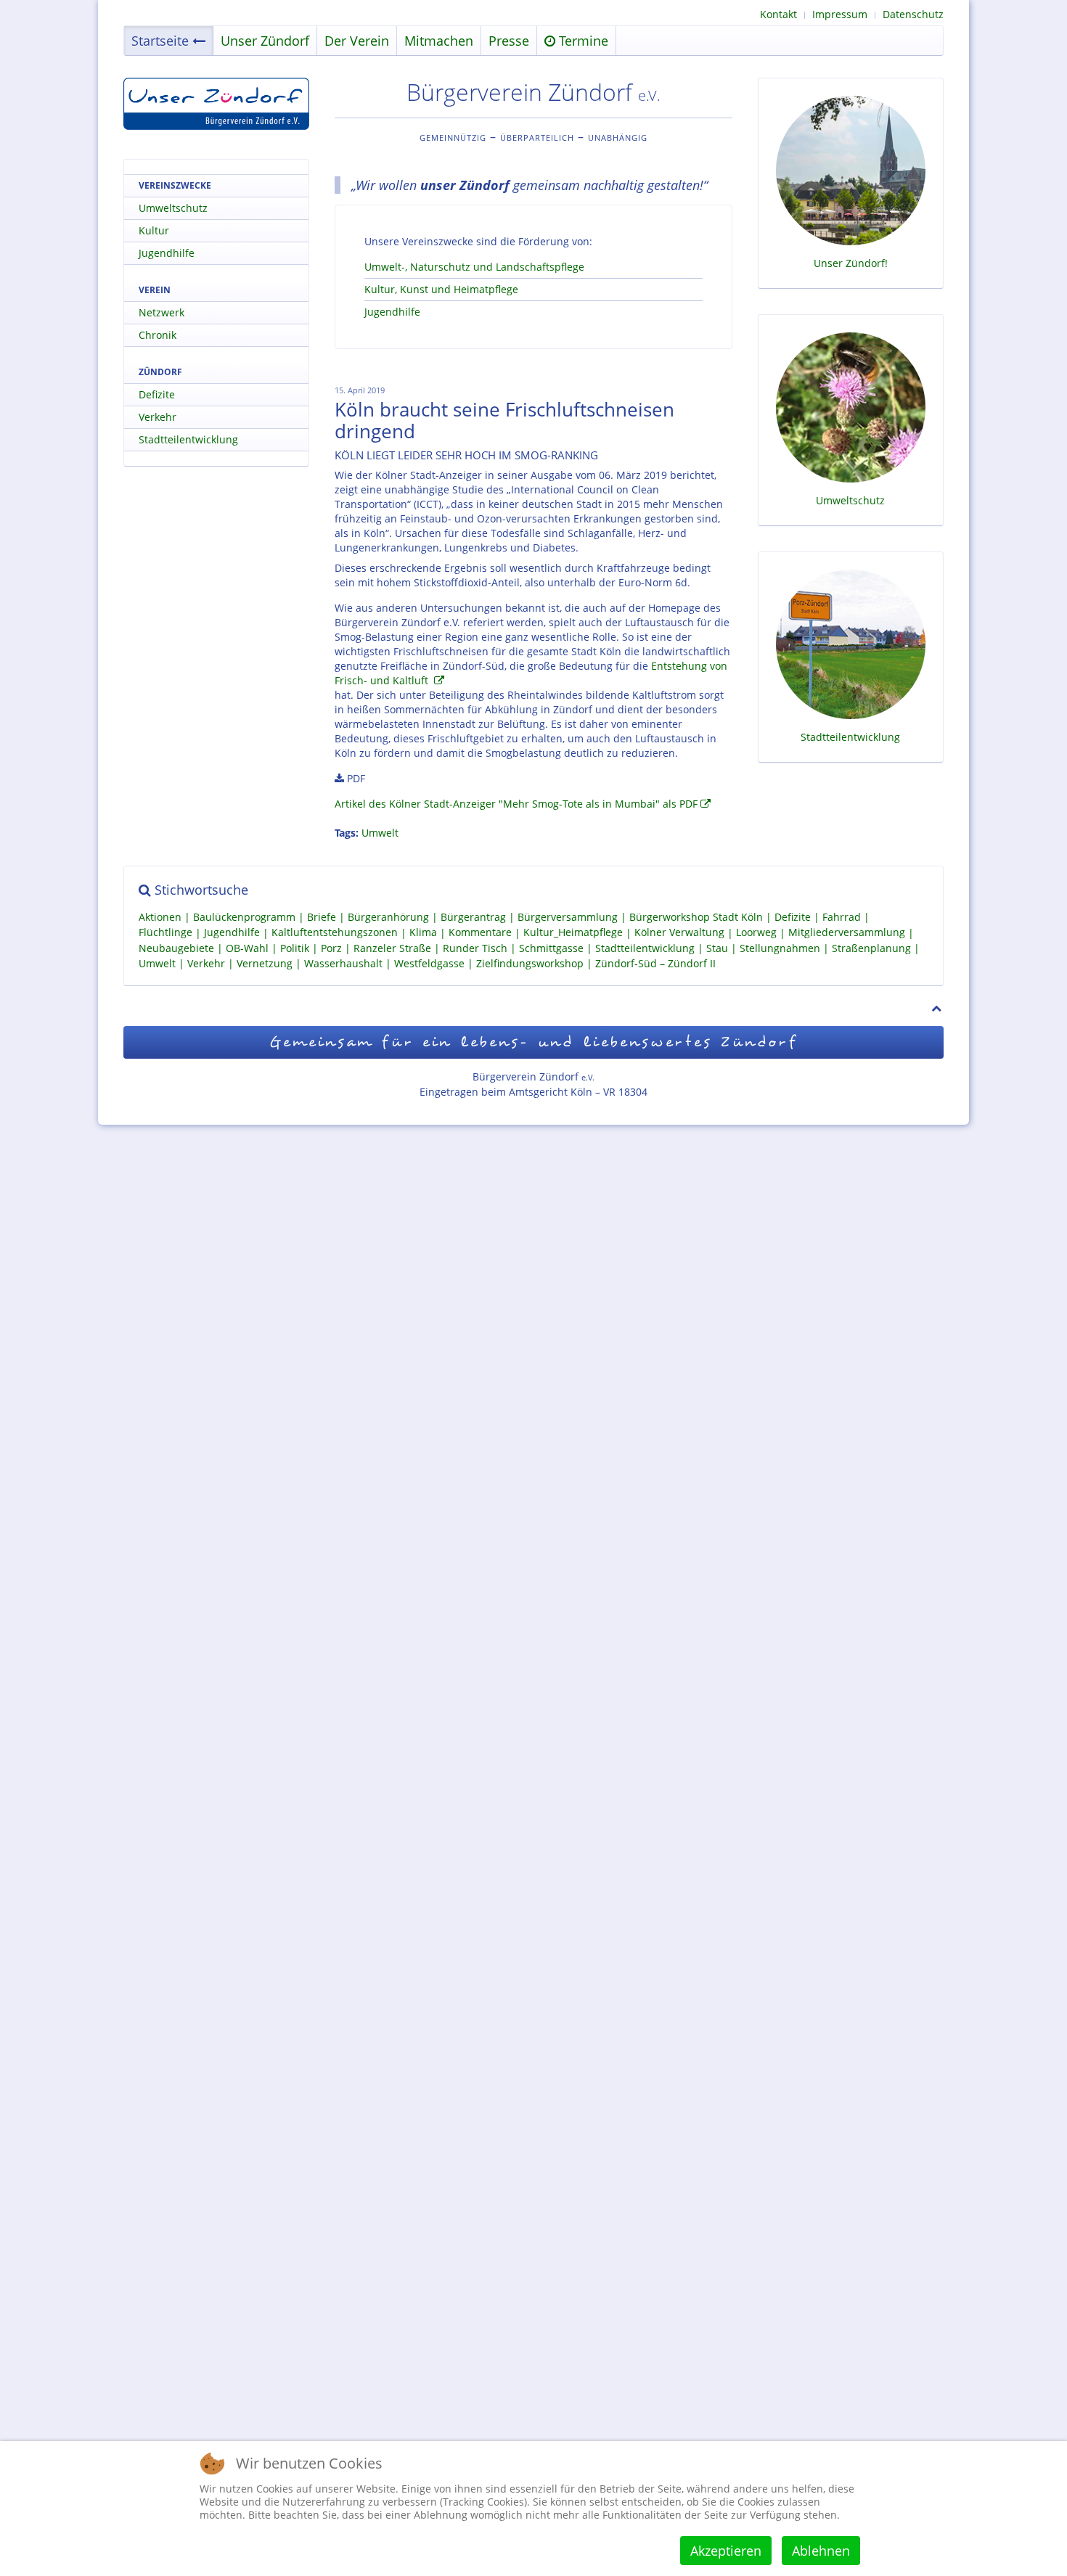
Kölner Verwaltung (679, 933)
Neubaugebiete (176, 948)
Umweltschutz (173, 208)
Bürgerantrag (473, 917)
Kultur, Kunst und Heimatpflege (441, 289)
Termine (582, 41)
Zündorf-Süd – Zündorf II (655, 963)
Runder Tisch (475, 948)
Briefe (322, 917)
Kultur (154, 230)
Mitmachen (439, 41)
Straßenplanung (871, 948)
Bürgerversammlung (568, 917)
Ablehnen (821, 2551)
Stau (717, 948)
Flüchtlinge (165, 933)
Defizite (157, 394)
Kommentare (480, 933)
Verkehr (158, 417)
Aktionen (160, 917)
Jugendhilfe (392, 312)
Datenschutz (913, 14)
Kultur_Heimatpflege (573, 933)
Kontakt (778, 14)
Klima (423, 933)
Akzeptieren (726, 2551)
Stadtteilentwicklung (188, 439)
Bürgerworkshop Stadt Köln (696, 917)
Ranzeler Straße (392, 948)
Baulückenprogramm (244, 917)
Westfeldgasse (429, 963)
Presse (509, 41)
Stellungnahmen (780, 948)
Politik (295, 948)
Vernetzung (265, 963)
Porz (331, 948)
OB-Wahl (247, 948)
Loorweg (756, 933)
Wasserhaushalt (343, 963)
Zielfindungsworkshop (530, 963)
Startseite (160, 41)
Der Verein (357, 41)
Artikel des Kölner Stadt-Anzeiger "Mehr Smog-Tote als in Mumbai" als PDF (516, 804)
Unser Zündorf (265, 41)
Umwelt (380, 833)
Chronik (158, 335)
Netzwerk (162, 312)
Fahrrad (842, 917)
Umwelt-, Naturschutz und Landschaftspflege (474, 267)
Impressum (840, 14)
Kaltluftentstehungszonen (335, 933)
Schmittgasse (551, 948)
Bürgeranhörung (388, 917)
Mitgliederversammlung (847, 933)
